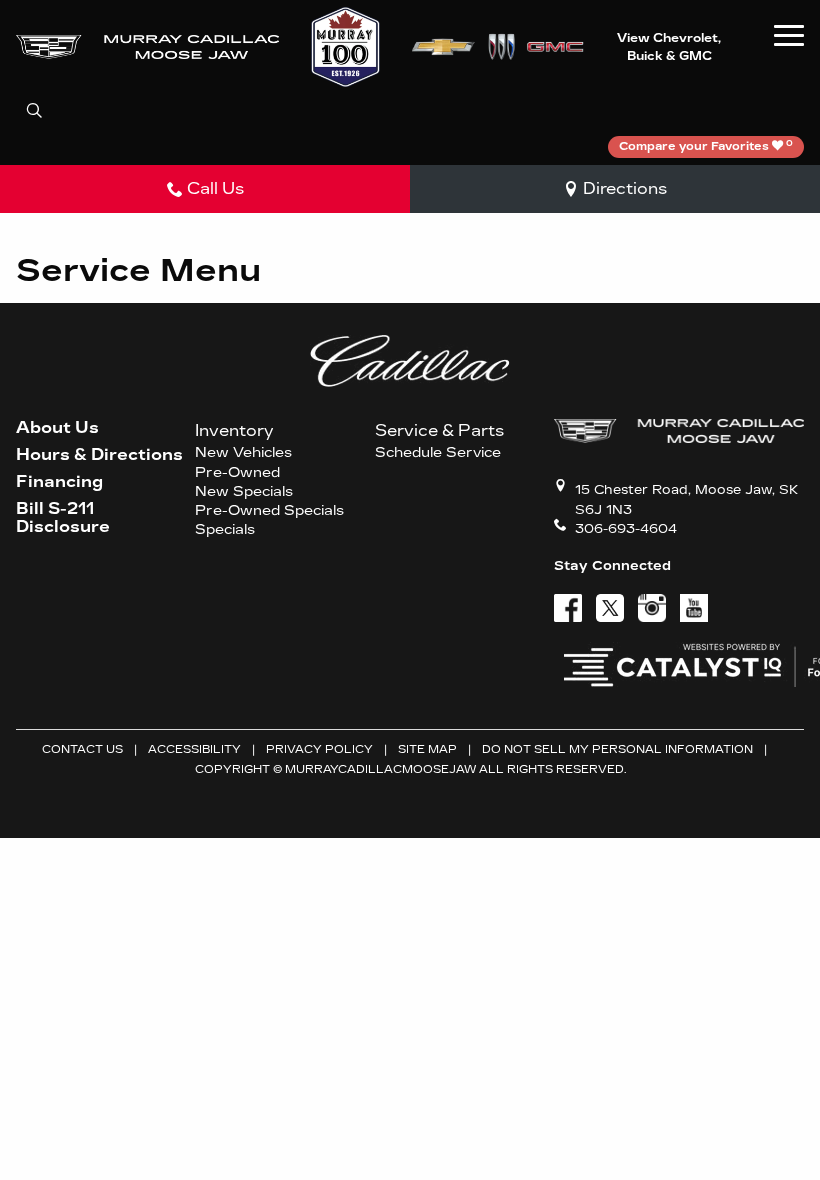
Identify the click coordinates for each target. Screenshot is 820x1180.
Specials (225, 530)
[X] (610, 608)
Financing (59, 482)
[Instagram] (652, 608)
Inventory (234, 430)
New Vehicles (243, 453)
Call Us (215, 188)
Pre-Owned (237, 473)
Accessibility (194, 749)
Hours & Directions (99, 455)
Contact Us (82, 749)
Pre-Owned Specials (269, 511)
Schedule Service (438, 453)
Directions (625, 188)
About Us (57, 428)
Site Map (427, 749)
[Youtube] (694, 608)
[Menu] (789, 35)
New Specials (244, 492)
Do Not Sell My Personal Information (617, 749)
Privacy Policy (319, 749)
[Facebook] (568, 608)
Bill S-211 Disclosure (63, 518)
